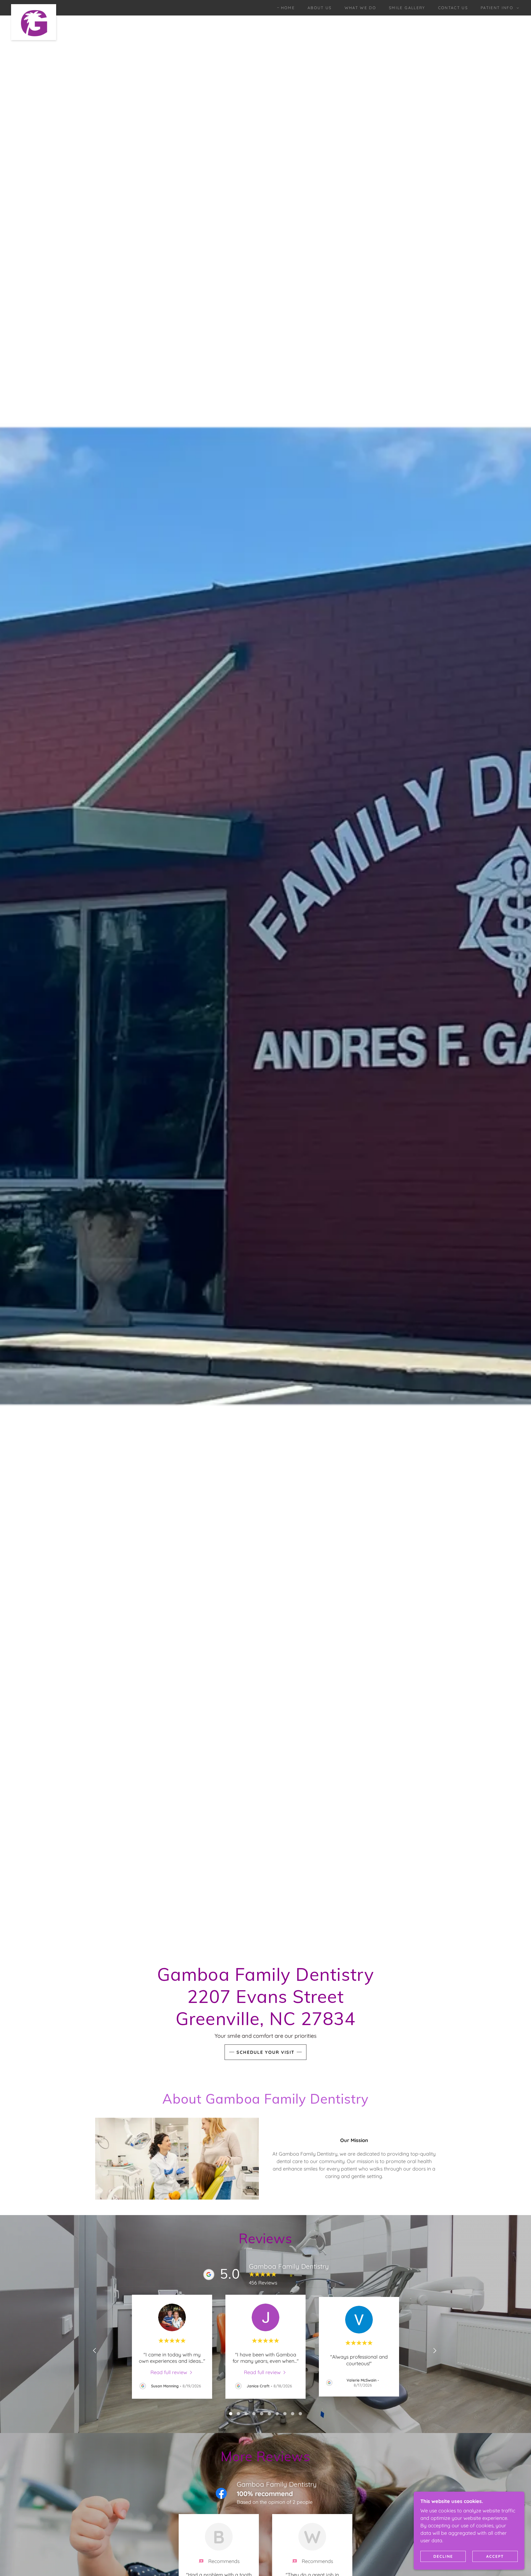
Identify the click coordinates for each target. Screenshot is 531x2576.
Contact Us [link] (453, 8)
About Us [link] (320, 8)
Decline (443, 2556)
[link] (34, 7)
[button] (498, 8)
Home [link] (288, 8)
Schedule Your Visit (265, 2052)
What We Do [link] (360, 8)
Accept (495, 2556)
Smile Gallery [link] (407, 8)
